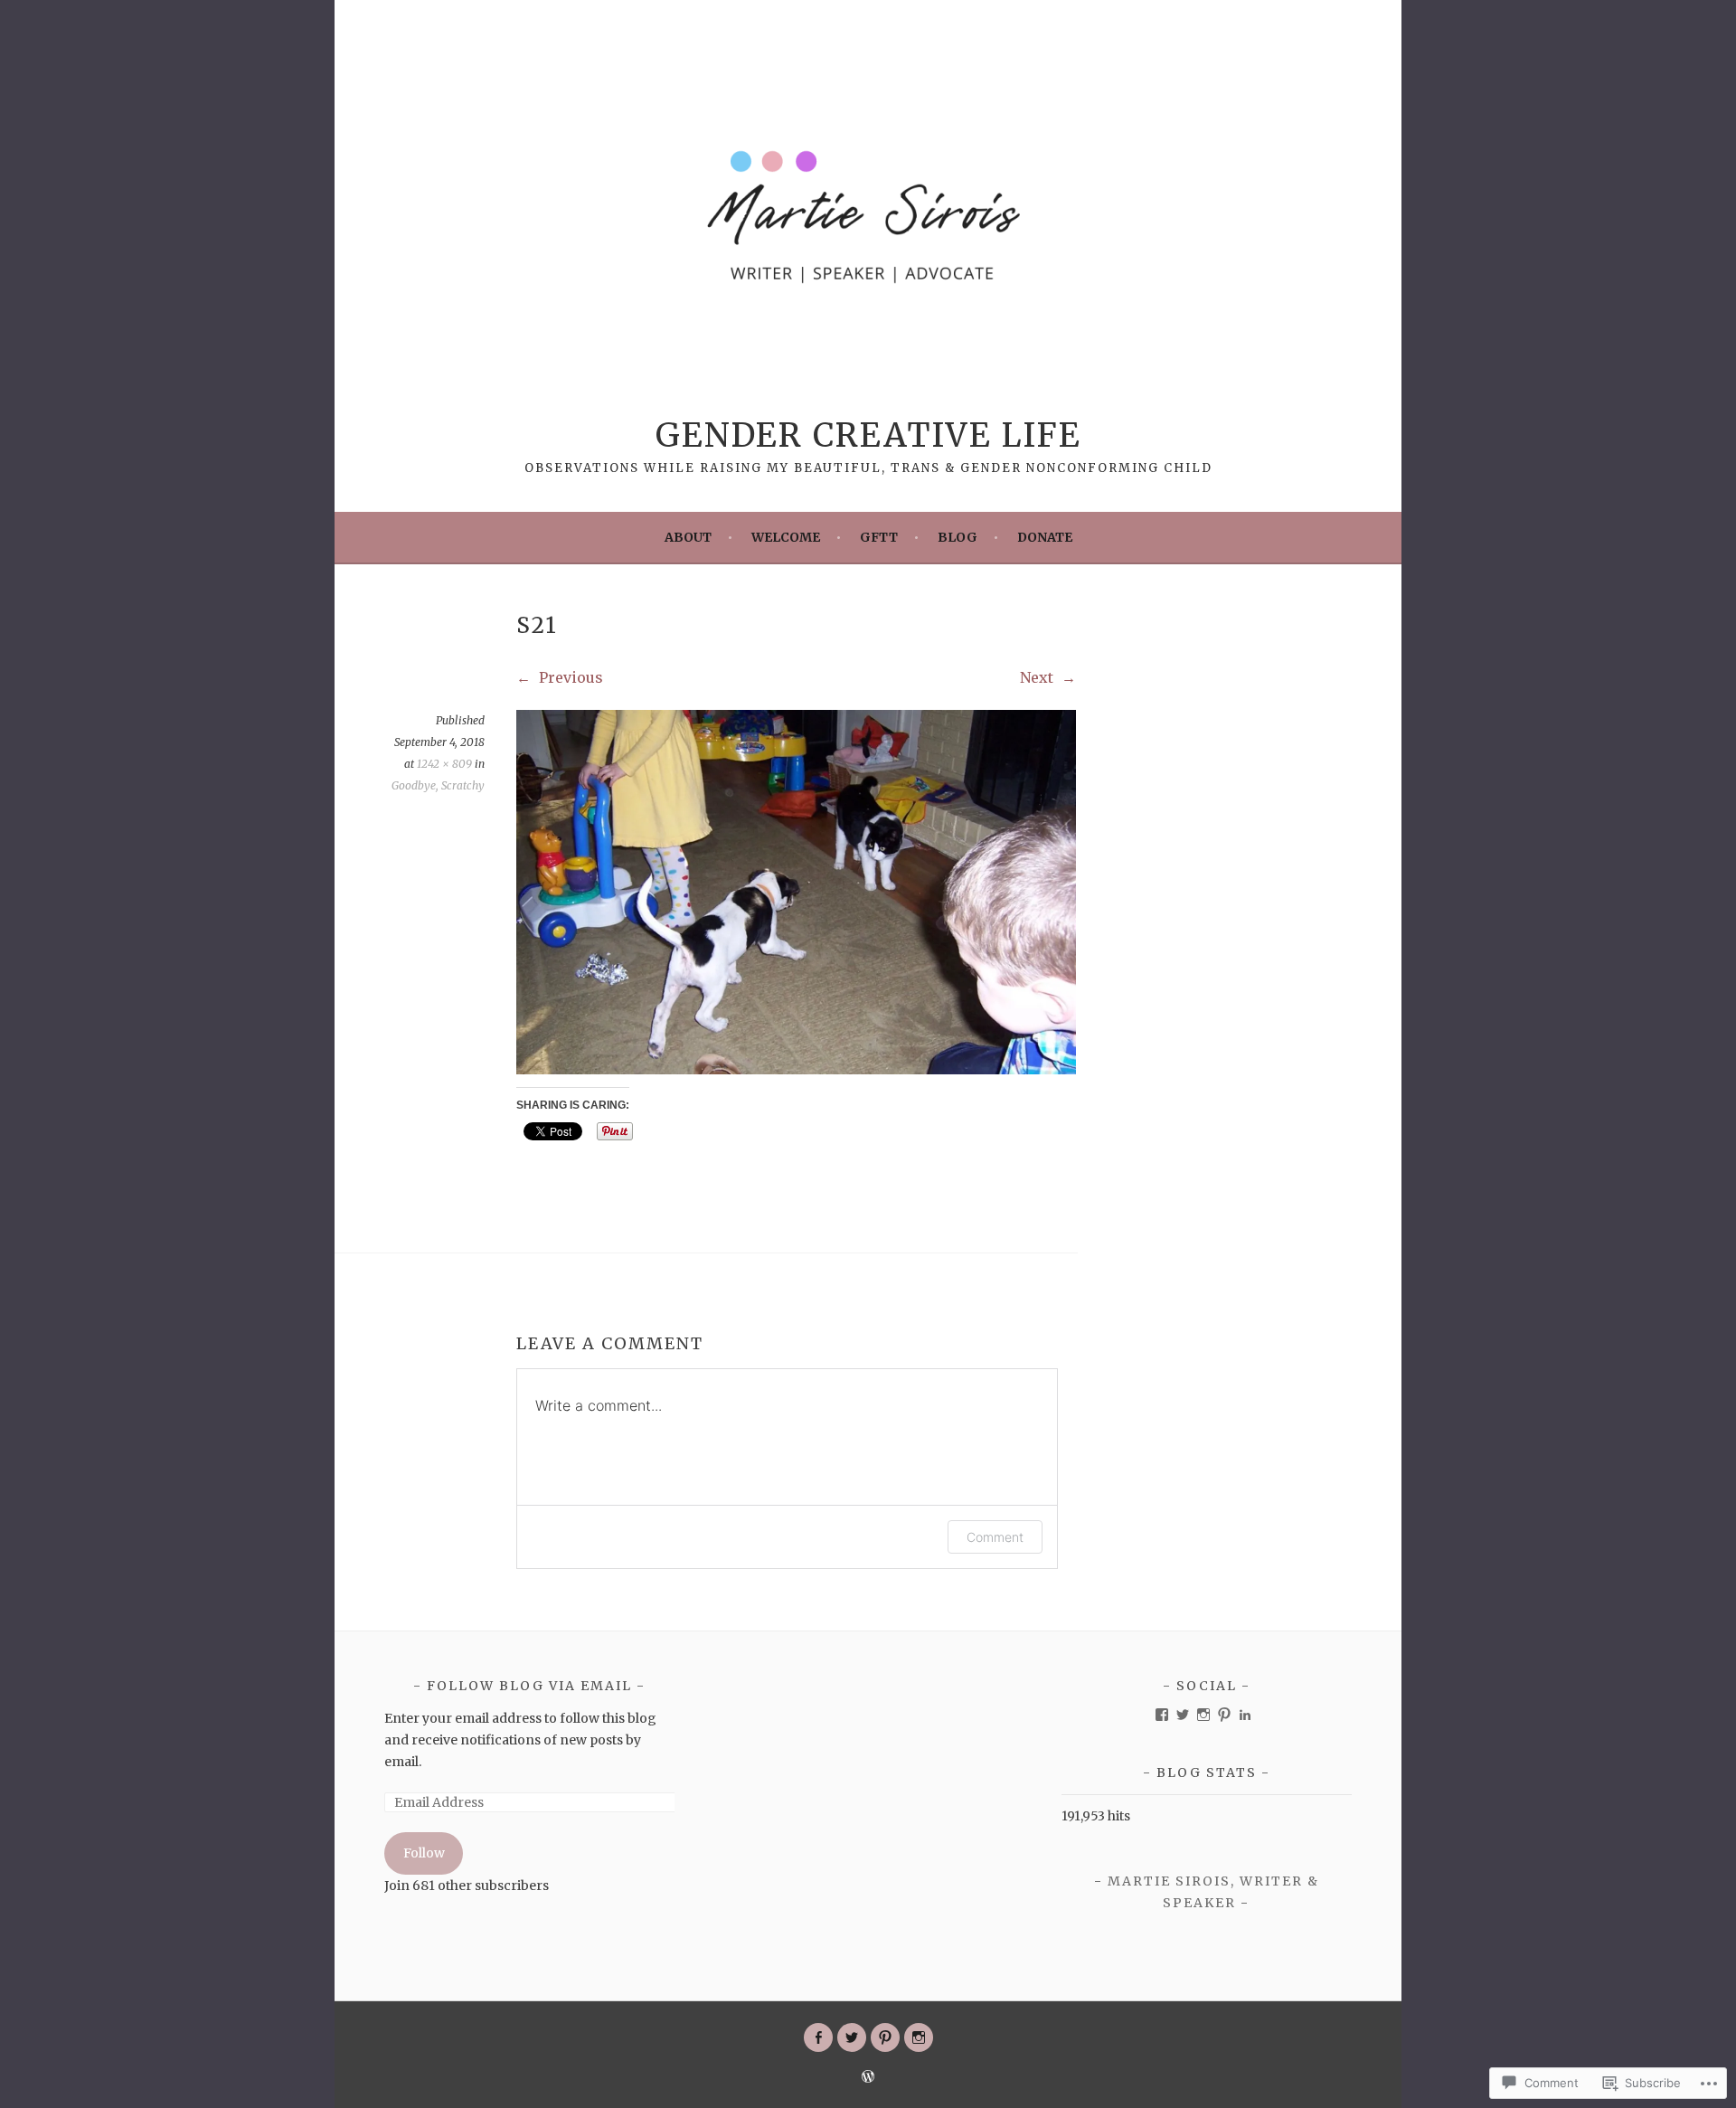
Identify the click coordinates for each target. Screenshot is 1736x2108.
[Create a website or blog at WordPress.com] (868, 2078)
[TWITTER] (852, 2037)
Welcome (786, 537)
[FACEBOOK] (818, 2037)
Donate (1045, 537)
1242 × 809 (444, 764)
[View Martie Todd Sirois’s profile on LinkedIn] (1245, 1715)
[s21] (796, 1069)
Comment (995, 1537)
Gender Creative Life (868, 435)
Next (1038, 677)
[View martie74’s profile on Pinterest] (1224, 1715)
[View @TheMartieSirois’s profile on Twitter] (1183, 1715)
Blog (958, 537)
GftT (879, 537)
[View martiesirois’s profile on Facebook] (1162, 1715)
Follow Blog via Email (529, 1686)
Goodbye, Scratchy (438, 785)
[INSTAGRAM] (919, 2037)
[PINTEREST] (885, 2037)
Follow (424, 1853)
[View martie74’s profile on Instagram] (1203, 1715)
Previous (569, 677)
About (688, 537)
